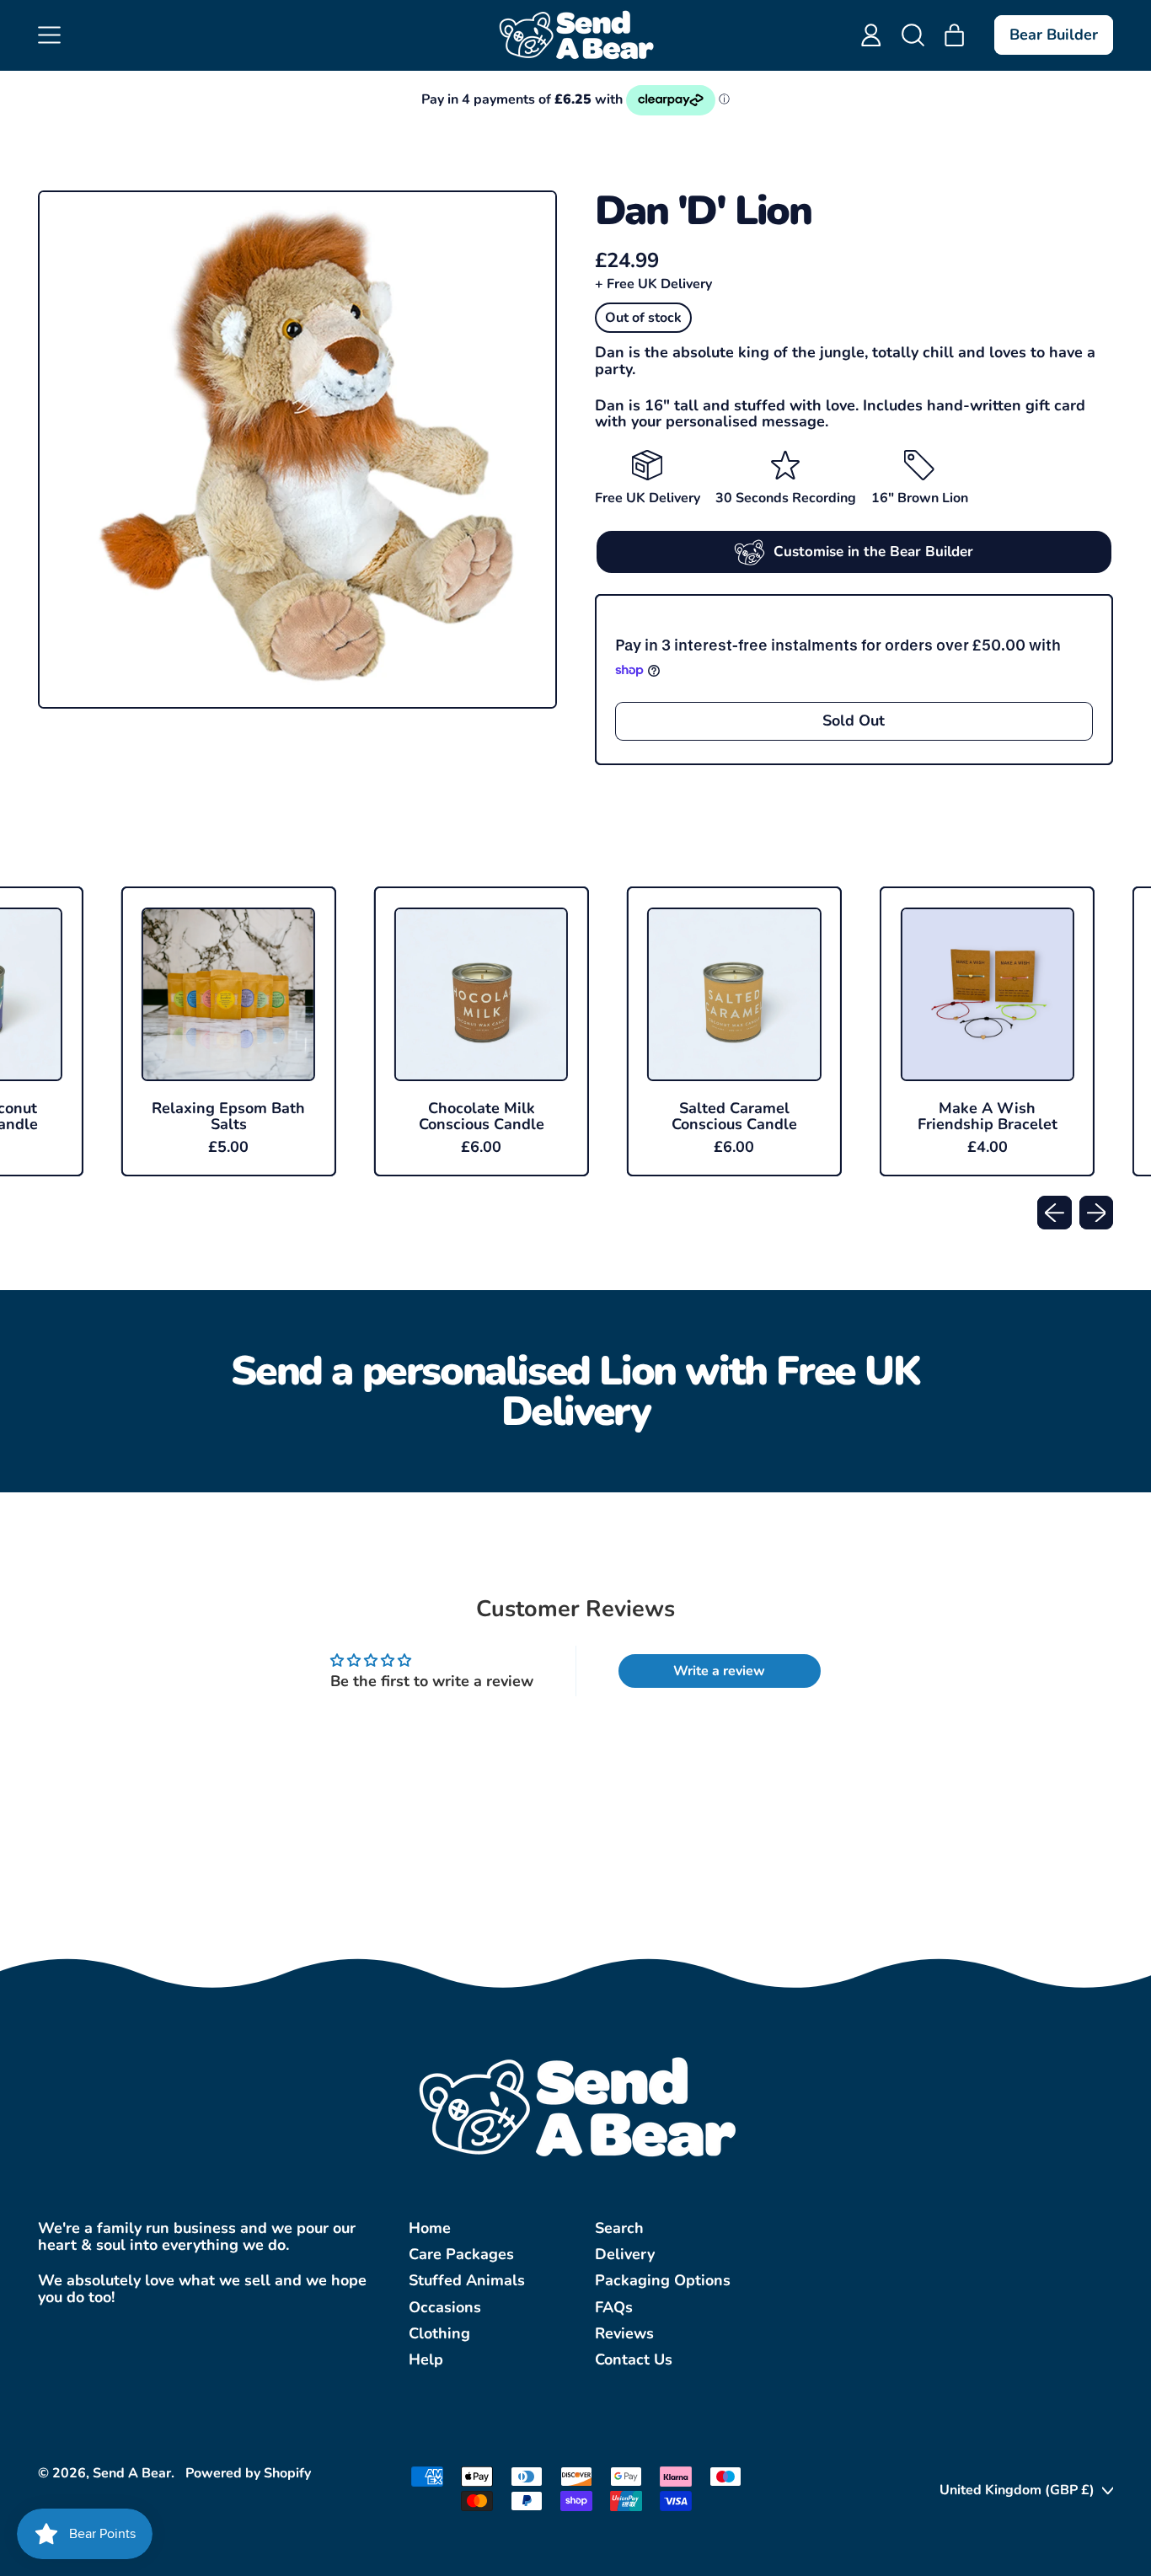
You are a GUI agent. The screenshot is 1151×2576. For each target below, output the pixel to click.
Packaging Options (663, 2280)
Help (426, 2359)
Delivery (625, 2254)
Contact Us (634, 2359)
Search (619, 2228)
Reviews (624, 2333)
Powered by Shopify (248, 2473)
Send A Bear (132, 2473)
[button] (913, 35)
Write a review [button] (719, 1671)
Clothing (439, 2333)
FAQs (614, 2307)
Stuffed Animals (467, 2280)
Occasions (445, 2307)
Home (430, 2228)
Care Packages (461, 2254)
